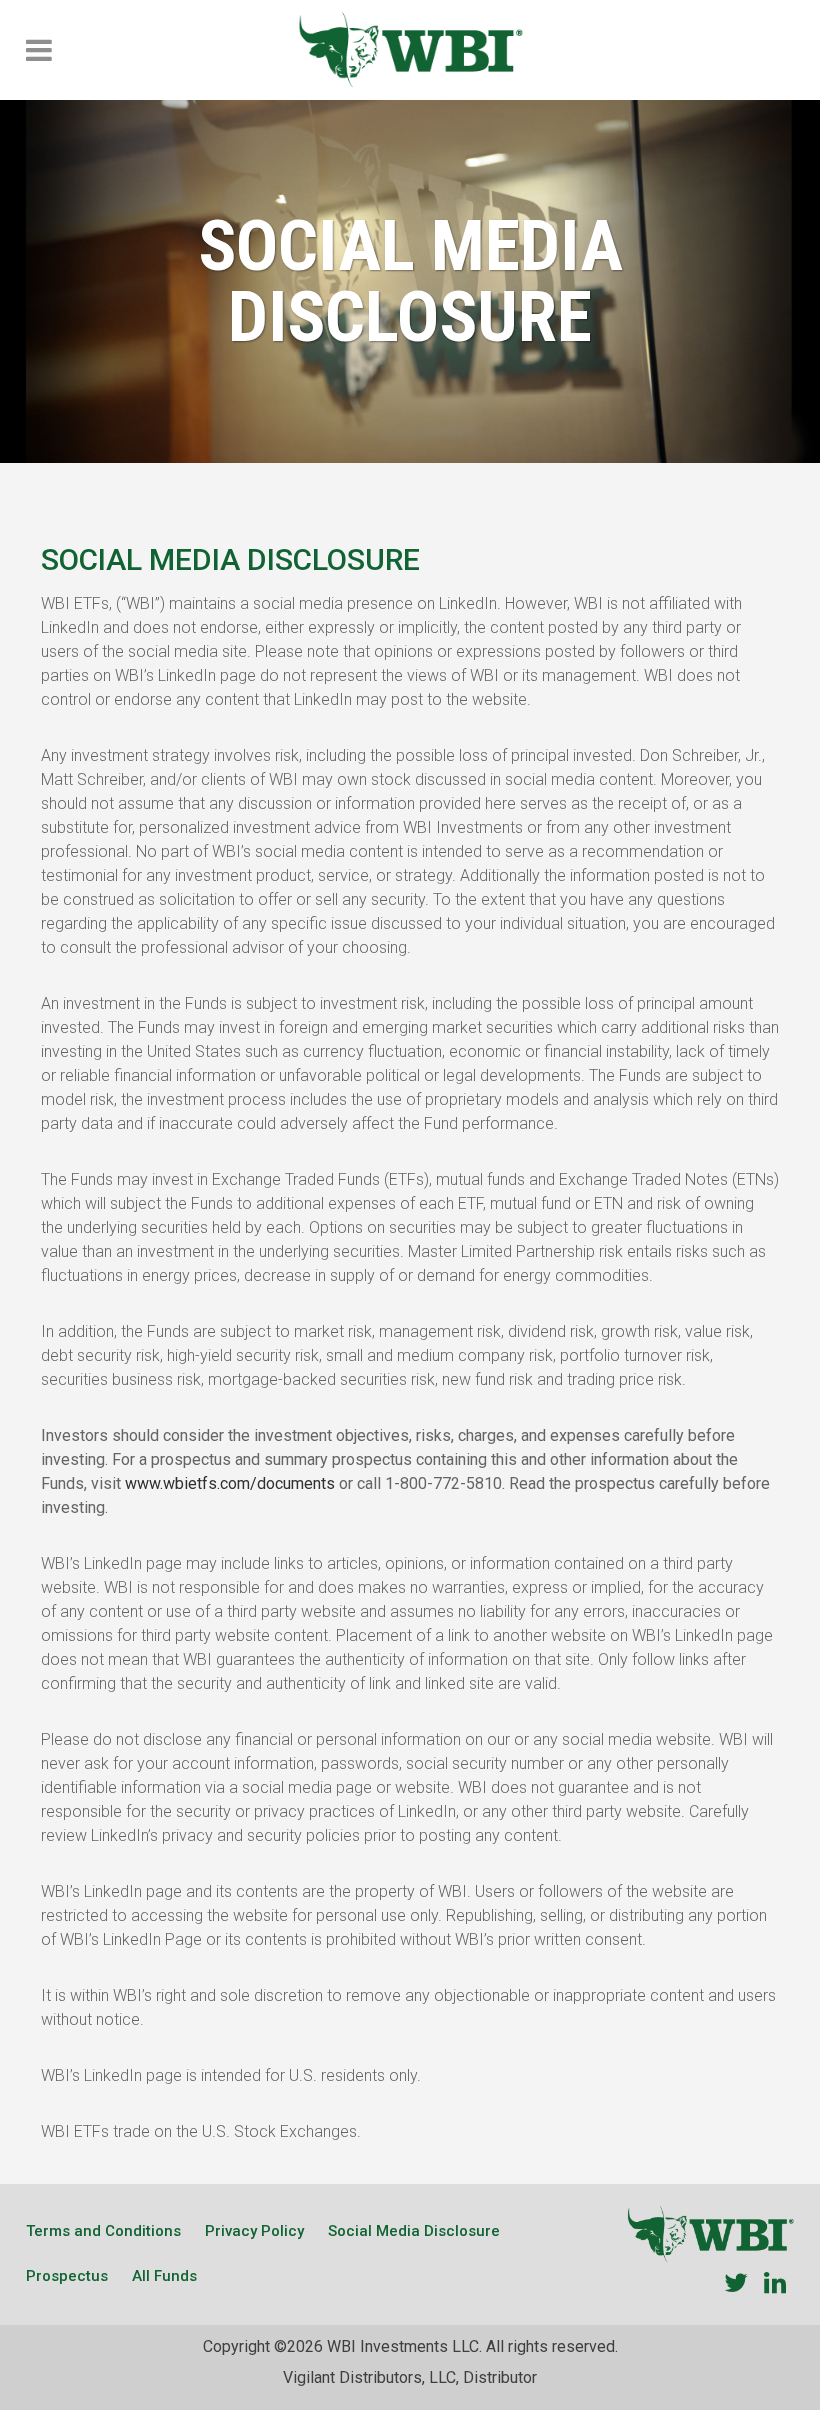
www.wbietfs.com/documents (232, 1483)
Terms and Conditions (103, 2231)
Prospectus (67, 2276)
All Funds (164, 2276)
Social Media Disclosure (414, 2231)
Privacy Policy (254, 2231)
